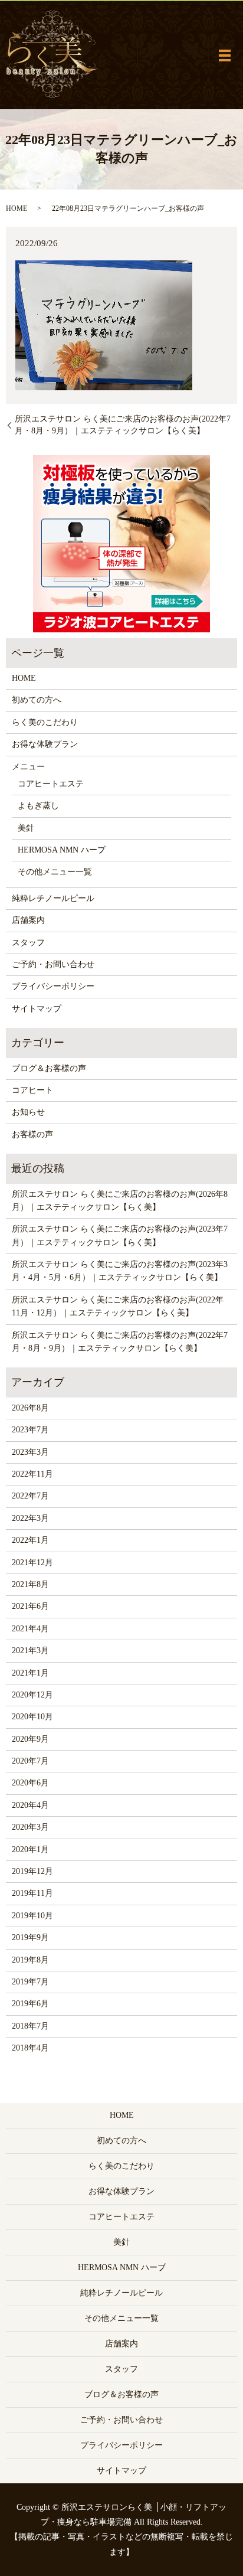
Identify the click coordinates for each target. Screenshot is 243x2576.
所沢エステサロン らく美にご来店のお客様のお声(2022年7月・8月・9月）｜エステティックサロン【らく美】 (123, 425)
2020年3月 (30, 1827)
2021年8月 (30, 1584)
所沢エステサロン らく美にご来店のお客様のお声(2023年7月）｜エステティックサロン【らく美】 (120, 1235)
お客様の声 (32, 1134)
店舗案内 (28, 920)
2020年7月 (30, 1761)
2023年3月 (30, 1452)
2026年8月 (30, 1408)
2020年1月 (30, 1849)
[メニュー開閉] (225, 55)
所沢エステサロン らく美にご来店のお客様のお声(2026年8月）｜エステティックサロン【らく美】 (120, 1201)
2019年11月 (32, 1893)
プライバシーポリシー (53, 986)
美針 (26, 828)
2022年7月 (30, 1496)
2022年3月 (30, 1518)
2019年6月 (30, 2004)
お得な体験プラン (45, 744)
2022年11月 (32, 1474)
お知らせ (28, 1112)
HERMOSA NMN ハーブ (62, 850)
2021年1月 (30, 1673)
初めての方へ (37, 700)
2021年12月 (32, 1563)
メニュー (28, 767)
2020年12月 (32, 1695)
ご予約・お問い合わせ (53, 964)
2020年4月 (30, 1805)
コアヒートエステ (51, 784)
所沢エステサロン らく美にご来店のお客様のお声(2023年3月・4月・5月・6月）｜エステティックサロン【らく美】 (120, 1271)
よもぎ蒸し (38, 806)
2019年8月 (30, 1960)
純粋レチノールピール (53, 898)
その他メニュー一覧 (55, 872)
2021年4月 (30, 1629)
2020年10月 (32, 1717)
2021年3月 (30, 1651)
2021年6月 (30, 1606)
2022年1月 (30, 1540)
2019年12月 (32, 1871)
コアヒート (32, 1090)
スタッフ (28, 943)
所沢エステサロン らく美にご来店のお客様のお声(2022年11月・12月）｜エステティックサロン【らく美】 (118, 1306)
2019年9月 (30, 1937)
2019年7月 (30, 1982)
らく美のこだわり (45, 722)
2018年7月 (30, 2026)
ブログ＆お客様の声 (49, 1068)
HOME (17, 208)
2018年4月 (30, 2048)
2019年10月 (32, 1916)
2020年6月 (30, 1783)
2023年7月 (30, 1430)
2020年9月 (30, 1739)
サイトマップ (37, 1009)
